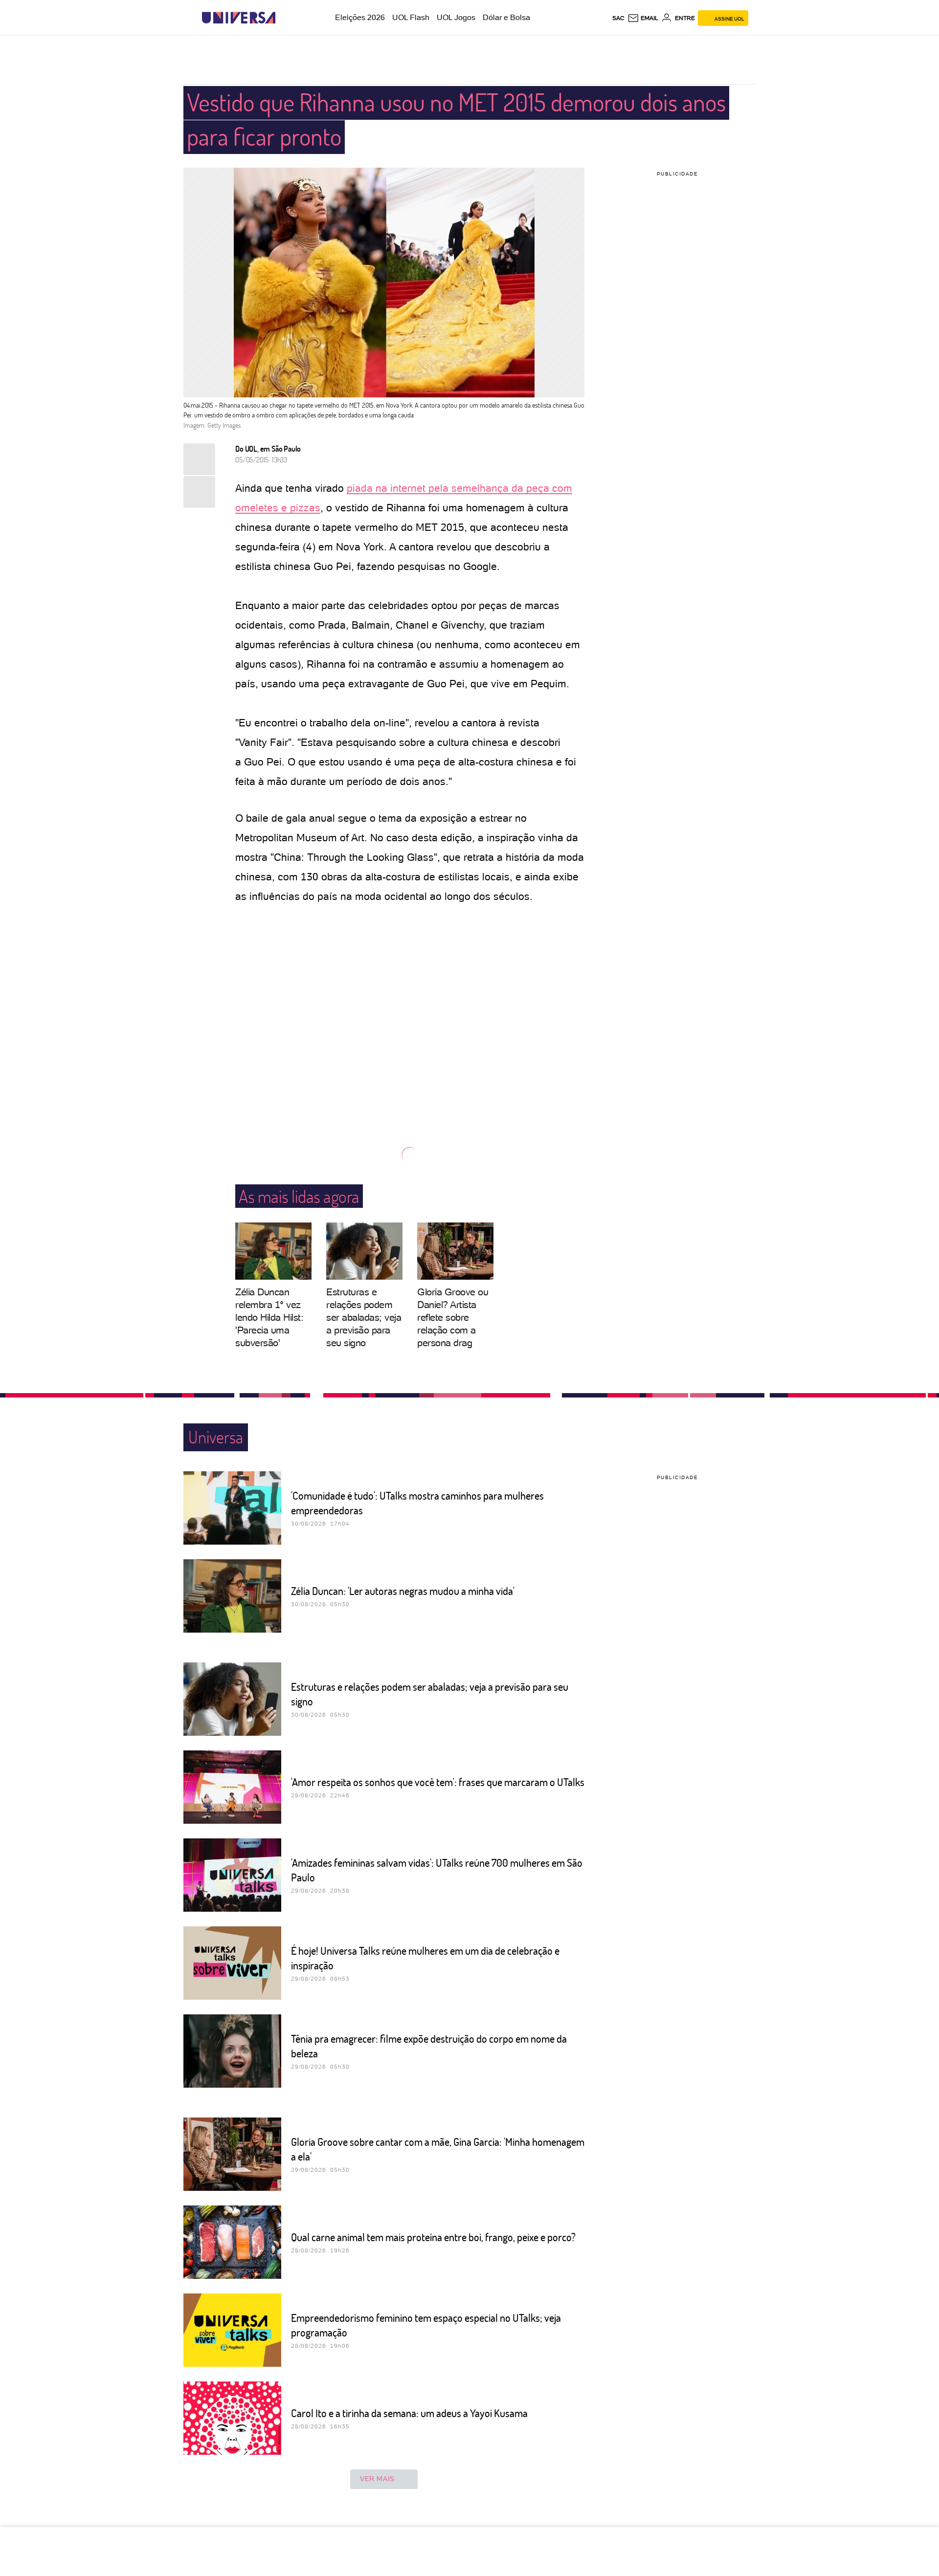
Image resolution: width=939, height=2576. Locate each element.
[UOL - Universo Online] (284, 18)
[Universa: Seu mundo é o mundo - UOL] (239, 18)
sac (618, 18)
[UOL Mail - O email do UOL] (643, 18)
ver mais (377, 2479)
